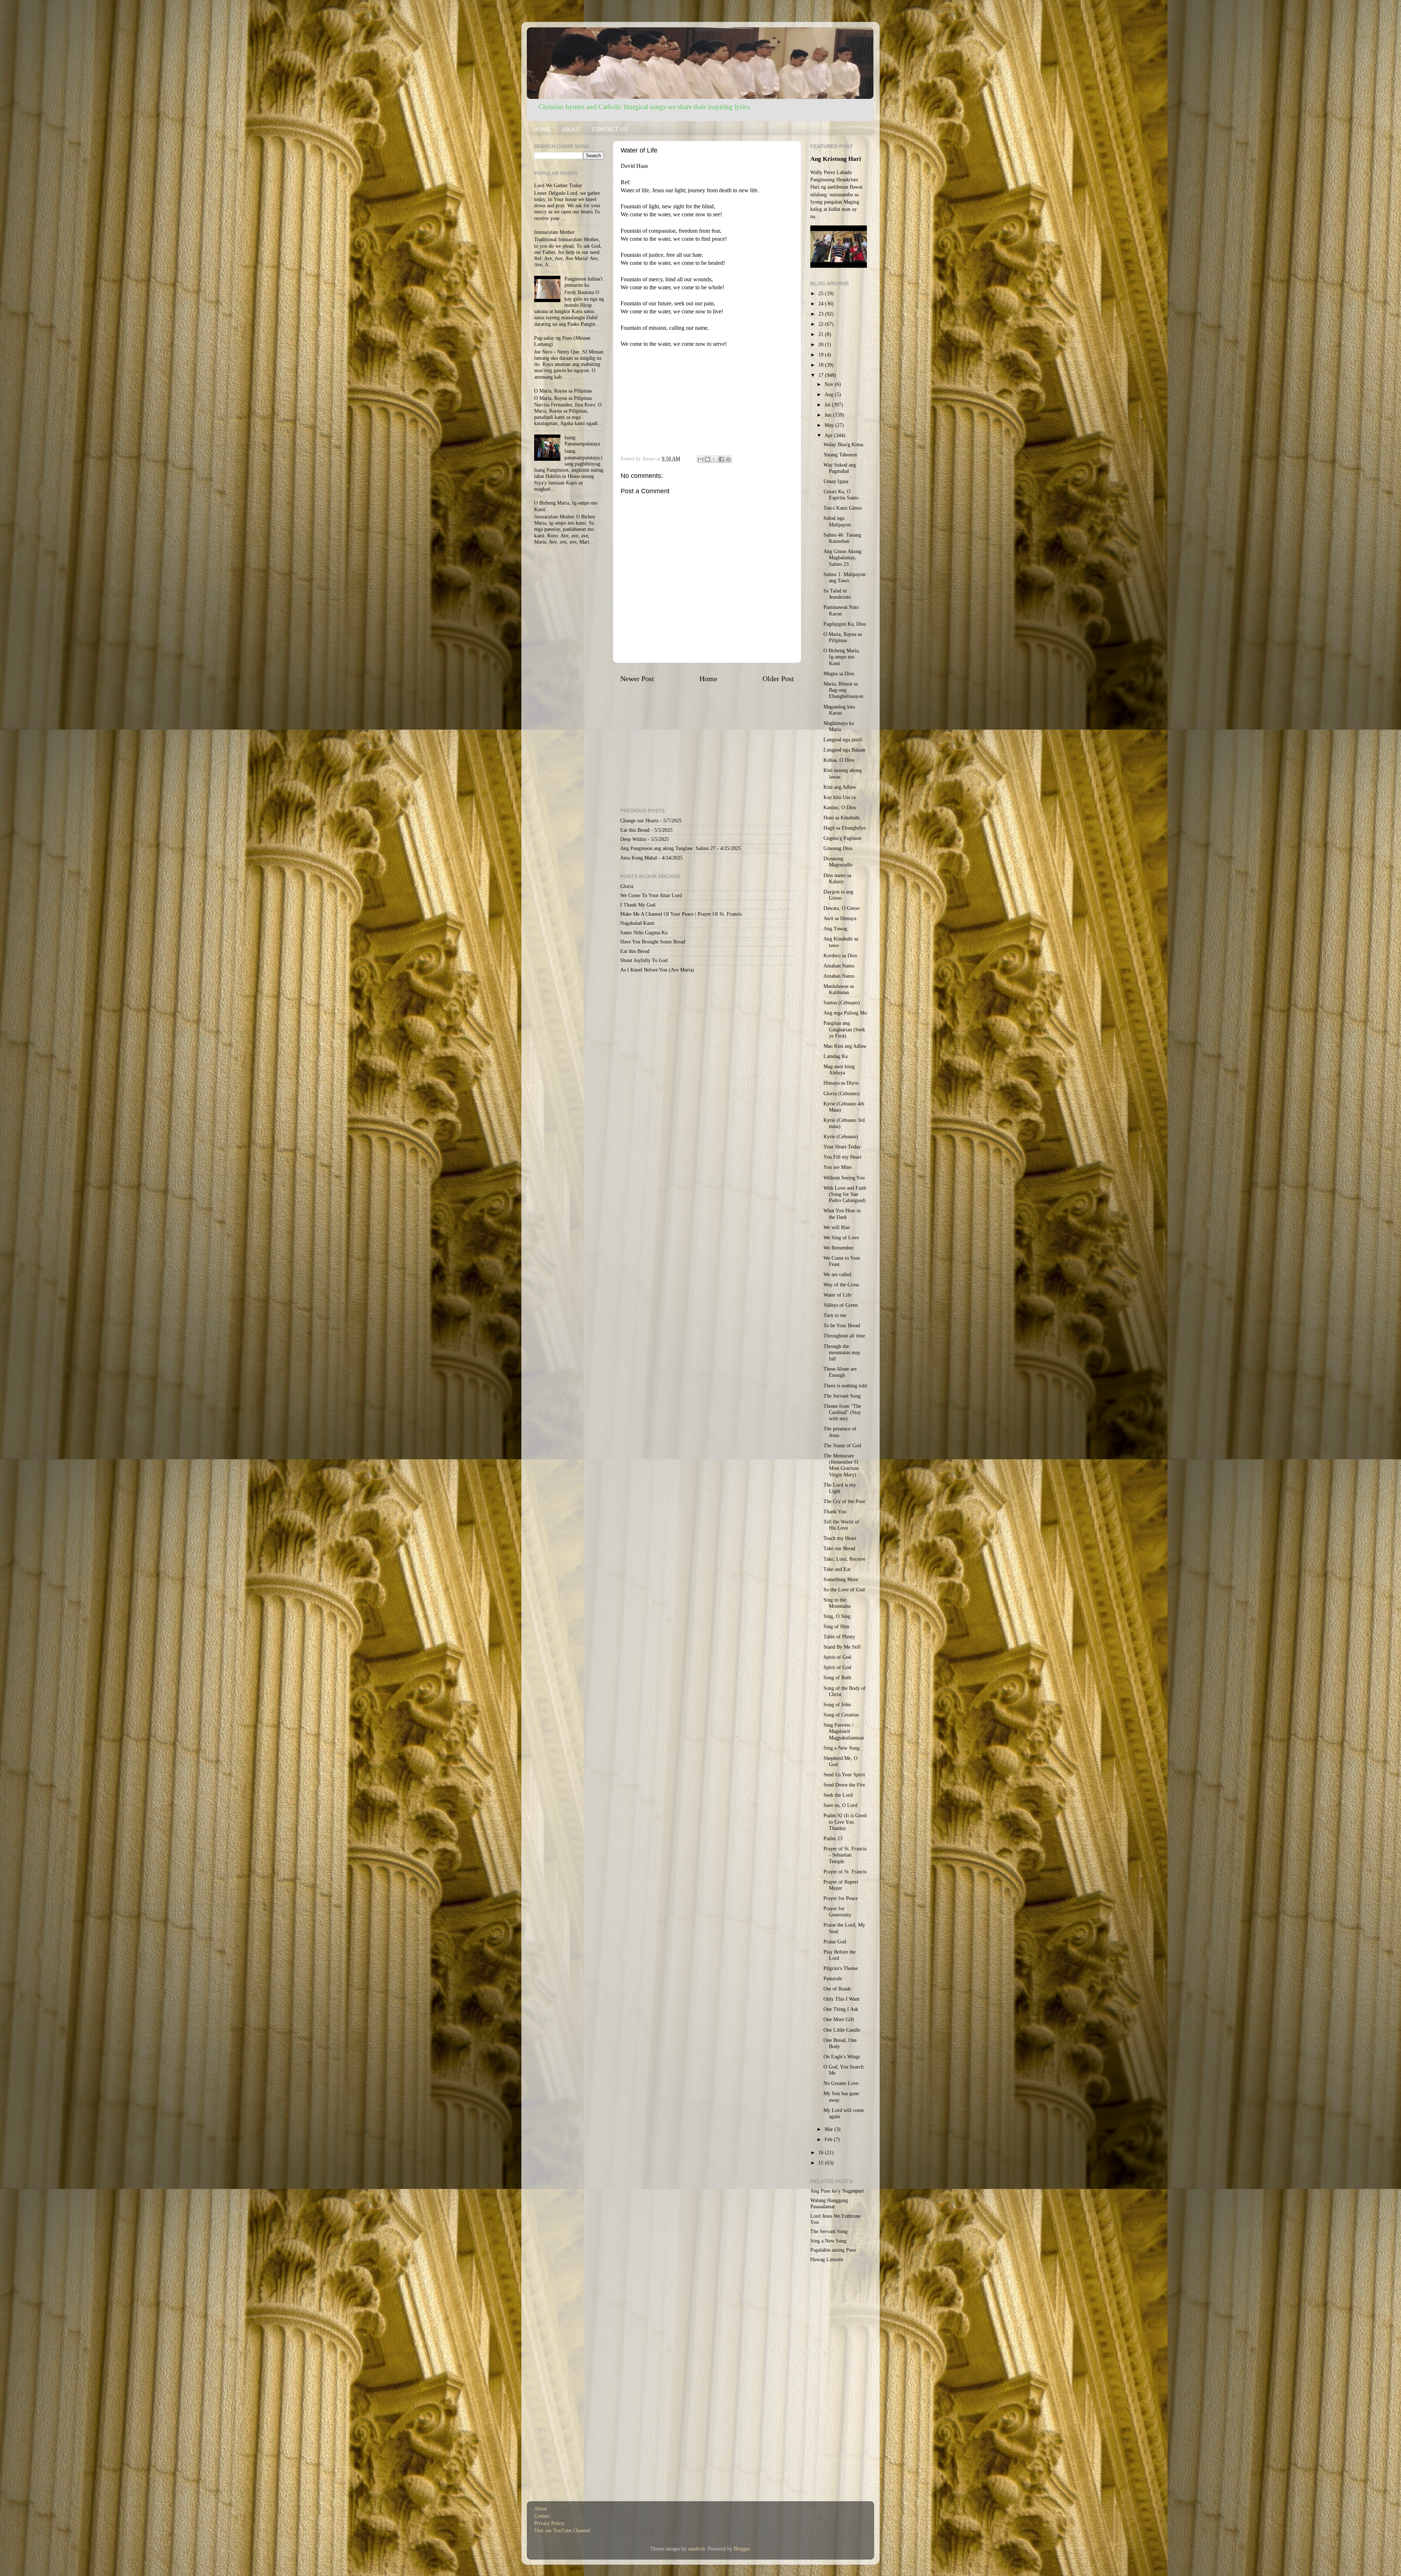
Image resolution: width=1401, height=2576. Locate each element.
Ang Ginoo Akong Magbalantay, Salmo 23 (842, 558)
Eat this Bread (635, 830)
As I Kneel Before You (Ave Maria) (657, 970)
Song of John (837, 1704)
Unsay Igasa (836, 481)
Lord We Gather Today (558, 185)
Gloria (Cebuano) (842, 1093)
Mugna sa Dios (839, 673)
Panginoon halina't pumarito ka (584, 282)
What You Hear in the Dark (842, 1214)
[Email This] (700, 459)
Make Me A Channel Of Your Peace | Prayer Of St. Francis (681, 914)
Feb (829, 2139)
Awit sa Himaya (840, 918)
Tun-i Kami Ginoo (843, 508)
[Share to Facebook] (721, 459)
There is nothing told (845, 1386)
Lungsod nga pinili (843, 739)
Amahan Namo (839, 966)
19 (822, 355)
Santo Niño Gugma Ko (644, 932)
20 (822, 344)
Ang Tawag (835, 928)
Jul (828, 405)
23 (822, 314)
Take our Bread (839, 1548)
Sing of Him (836, 1626)
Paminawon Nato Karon (841, 610)
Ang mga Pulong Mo (845, 1013)
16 (822, 2152)
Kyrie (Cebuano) (841, 1136)
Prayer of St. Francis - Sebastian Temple (845, 1855)
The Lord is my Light (840, 1488)
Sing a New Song (842, 1748)
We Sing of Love (841, 1237)
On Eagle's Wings (842, 2056)
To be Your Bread (842, 1325)
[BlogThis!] (707, 459)
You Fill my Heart (842, 1157)
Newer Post (637, 679)
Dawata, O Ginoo (842, 908)
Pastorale (833, 1978)
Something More (841, 1579)
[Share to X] (714, 459)
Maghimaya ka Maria (839, 726)
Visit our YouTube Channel (562, 2530)
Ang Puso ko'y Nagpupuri (837, 2191)
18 (822, 365)
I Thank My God (638, 905)
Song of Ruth (837, 1677)
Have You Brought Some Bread (653, 942)
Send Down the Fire (844, 1785)
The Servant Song (842, 1396)
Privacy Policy (549, 2523)
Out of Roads (837, 1989)
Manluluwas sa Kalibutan (839, 989)
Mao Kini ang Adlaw (845, 1046)
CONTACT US (610, 129)
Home (708, 679)
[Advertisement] (707, 399)
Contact (542, 2516)
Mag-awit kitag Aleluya (839, 1069)
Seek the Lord (838, 1795)
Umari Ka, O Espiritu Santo (841, 495)
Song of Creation (841, 1715)
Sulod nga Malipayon (837, 521)
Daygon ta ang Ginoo (838, 895)
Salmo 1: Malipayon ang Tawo (844, 577)
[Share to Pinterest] (728, 459)
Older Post (778, 679)
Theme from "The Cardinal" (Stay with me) (842, 1412)
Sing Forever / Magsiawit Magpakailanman (844, 1731)
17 (822, 375)
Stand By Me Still (842, 1647)
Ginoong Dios (838, 848)
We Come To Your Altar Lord (651, 895)
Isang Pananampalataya (582, 441)
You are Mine (837, 1167)
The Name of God (842, 1445)
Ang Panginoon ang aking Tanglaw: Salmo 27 (668, 848)
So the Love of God (844, 1590)
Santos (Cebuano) (842, 1003)
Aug (830, 394)
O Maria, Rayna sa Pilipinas (563, 391)
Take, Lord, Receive (844, 1559)
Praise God (835, 1942)
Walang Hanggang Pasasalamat (829, 2203)
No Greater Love (841, 2083)
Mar (829, 2129)
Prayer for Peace (841, 1898)
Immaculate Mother (554, 232)
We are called (837, 1274)
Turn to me (835, 1315)
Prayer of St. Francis (845, 1872)
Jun (829, 415)
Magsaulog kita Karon (839, 710)
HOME (542, 129)
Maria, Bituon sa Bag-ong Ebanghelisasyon (843, 690)
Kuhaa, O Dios (839, 760)
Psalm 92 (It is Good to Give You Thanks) (845, 1822)
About (541, 2509)
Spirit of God (837, 1657)
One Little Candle (842, 2030)
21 (822, 334)
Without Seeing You (844, 1178)
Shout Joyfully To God (644, 960)
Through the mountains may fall (842, 1353)
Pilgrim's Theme (841, 1968)
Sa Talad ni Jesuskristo (837, 594)
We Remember (839, 1248)
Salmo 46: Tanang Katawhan (842, 538)
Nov (830, 384)
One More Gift (839, 2019)
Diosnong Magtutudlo (838, 862)
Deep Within (633, 839)
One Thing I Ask (841, 2009)
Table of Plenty (839, 1637)
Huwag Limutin (827, 2259)
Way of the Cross (841, 1285)
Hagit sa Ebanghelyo (845, 828)
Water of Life (837, 1295)
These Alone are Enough (840, 1372)
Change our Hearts (639, 820)
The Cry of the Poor (844, 1501)
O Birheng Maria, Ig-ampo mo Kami (842, 657)
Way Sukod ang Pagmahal (840, 468)
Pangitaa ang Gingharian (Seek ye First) (844, 1029)
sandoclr (696, 2549)
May (830, 425)
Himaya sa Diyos (841, 1083)
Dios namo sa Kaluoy (837, 878)
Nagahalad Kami (637, 923)
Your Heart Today (842, 1147)
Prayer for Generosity (837, 1911)
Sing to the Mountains (837, 1603)
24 (822, 304)
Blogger (742, 2549)
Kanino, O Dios (840, 807)
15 (822, 2163)
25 (822, 293)
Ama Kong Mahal (639, 858)
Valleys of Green (841, 1305)
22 (822, 324)
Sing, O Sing (837, 1616)
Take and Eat (837, 1569)
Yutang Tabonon (840, 455)
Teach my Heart (840, 1538)
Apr (829, 435)
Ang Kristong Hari (836, 159)
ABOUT (571, 129)
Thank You (835, 1511)
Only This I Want (842, 1999)
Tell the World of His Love (841, 1525)
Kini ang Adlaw (840, 787)
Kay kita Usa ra (840, 797)
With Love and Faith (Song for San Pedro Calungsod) (845, 1194)
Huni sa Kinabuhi (842, 818)
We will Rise (837, 1227)
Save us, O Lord (840, 1805)
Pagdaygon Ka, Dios (845, 624)
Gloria (627, 886)
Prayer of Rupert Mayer (841, 1885)
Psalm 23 (833, 1838)
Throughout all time (844, 1336)
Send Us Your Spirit (844, 1774)
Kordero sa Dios (840, 955)
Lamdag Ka (835, 1056)
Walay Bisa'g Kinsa (843, 444)
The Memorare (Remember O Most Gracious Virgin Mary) (841, 1465)
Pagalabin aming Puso (833, 2250)
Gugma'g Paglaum (842, 838)
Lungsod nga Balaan (844, 750)
